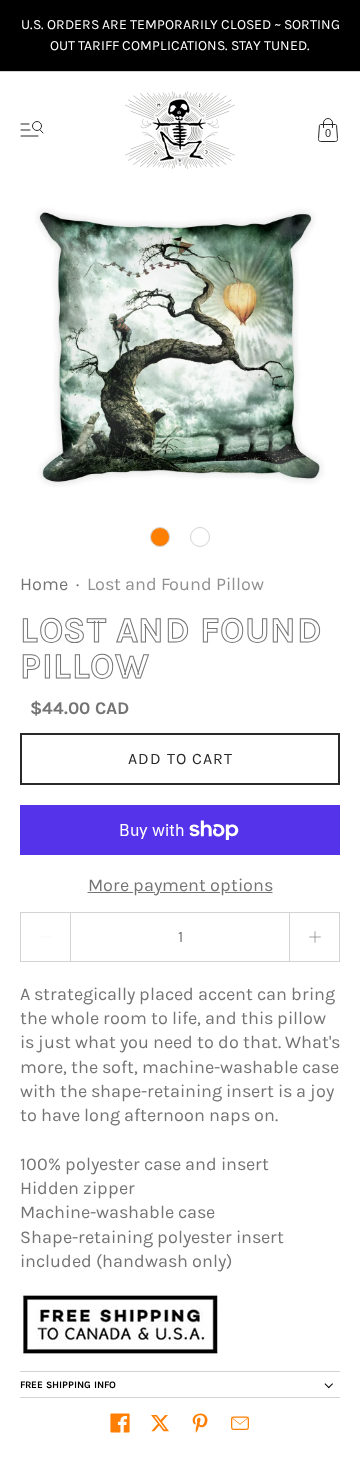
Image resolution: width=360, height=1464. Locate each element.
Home (44, 584)
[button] (120, 1423)
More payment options (180, 885)
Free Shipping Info (68, 1385)
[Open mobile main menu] (32, 130)
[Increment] (315, 937)
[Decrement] (45, 937)
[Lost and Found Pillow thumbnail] (160, 537)
